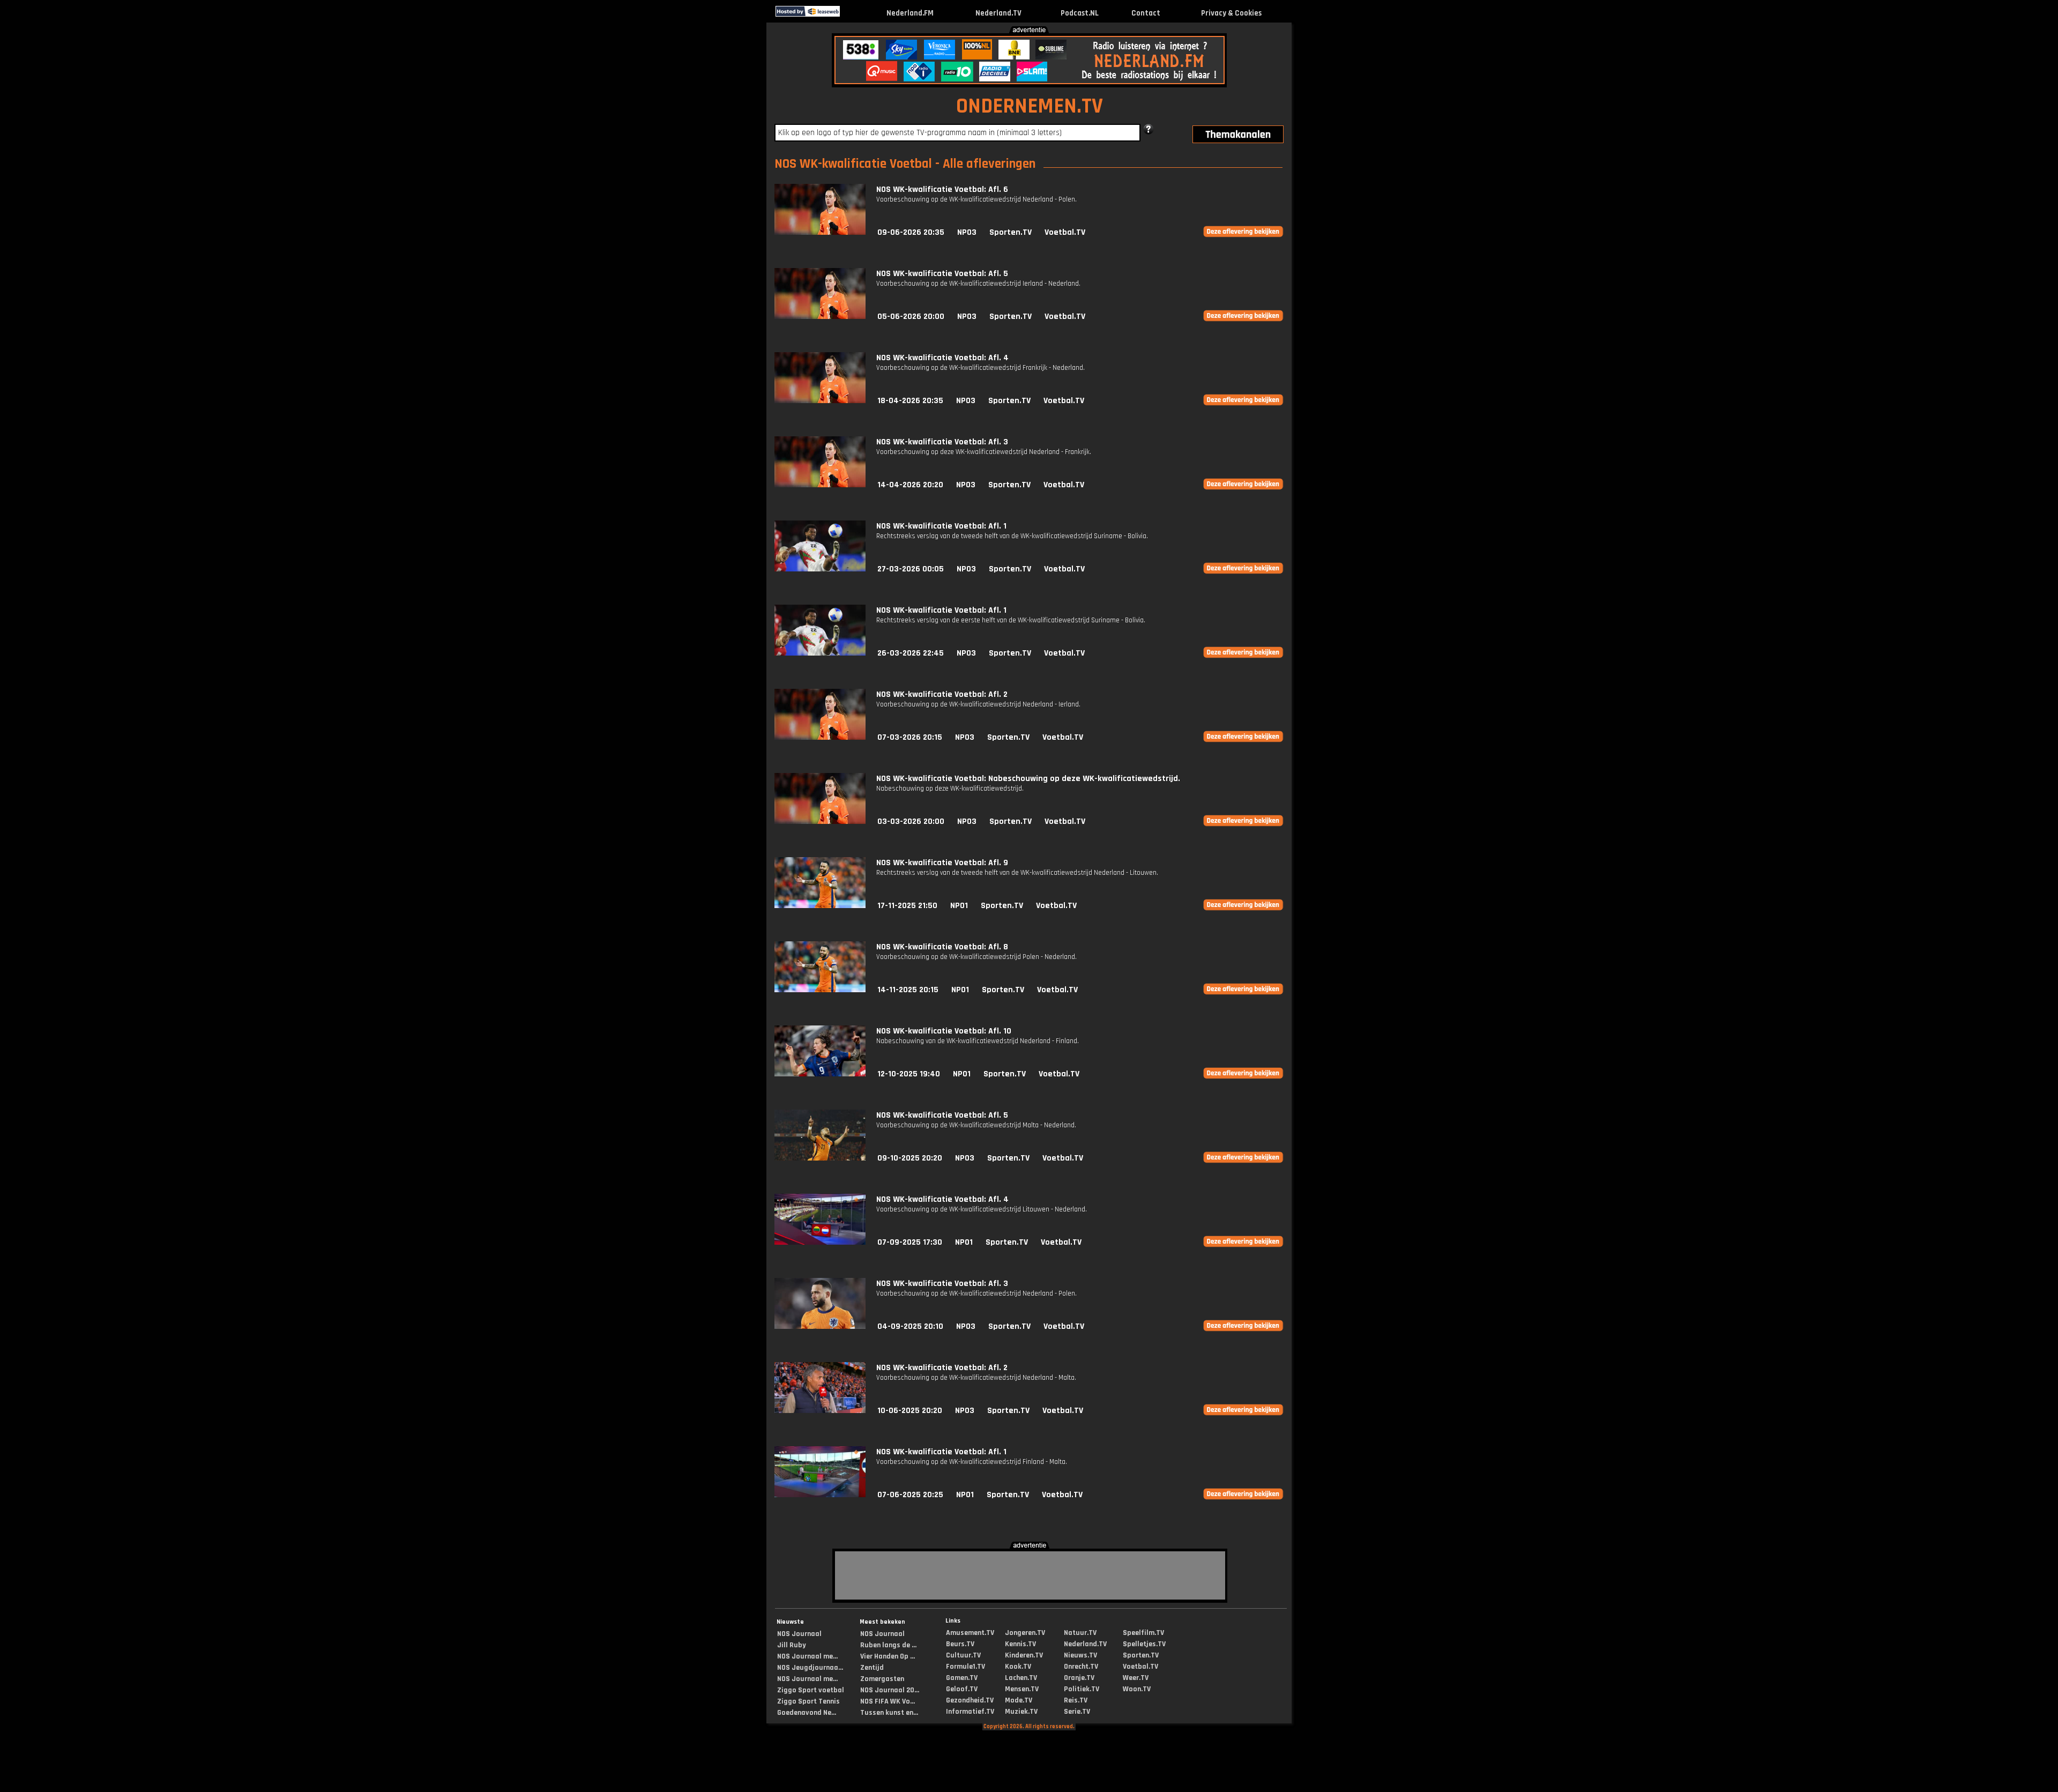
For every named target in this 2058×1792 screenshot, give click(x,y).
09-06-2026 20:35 (911, 232)
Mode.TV (1019, 1700)
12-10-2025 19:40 (909, 1074)
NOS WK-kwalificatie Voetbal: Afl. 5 (942, 274)
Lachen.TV (1021, 1678)
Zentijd (872, 1668)
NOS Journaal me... (807, 1656)
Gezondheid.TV (970, 1700)
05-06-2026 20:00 (911, 317)
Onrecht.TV (1081, 1667)
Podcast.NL (1080, 13)
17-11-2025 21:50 (907, 906)
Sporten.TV (1011, 232)
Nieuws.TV (1080, 1655)
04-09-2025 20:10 (910, 1326)
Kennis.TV (1020, 1644)
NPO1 (959, 906)
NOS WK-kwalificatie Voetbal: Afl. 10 (944, 1031)
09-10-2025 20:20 (910, 1158)
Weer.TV (1136, 1678)
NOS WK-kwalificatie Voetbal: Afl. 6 (942, 189)
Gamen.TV (962, 1678)
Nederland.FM (910, 13)
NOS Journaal (799, 1634)
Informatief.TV (970, 1712)
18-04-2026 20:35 (910, 401)
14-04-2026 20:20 (910, 485)
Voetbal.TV (1065, 232)
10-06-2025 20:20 (910, 1411)
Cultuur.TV (963, 1655)
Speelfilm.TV (1143, 1633)
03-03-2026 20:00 (911, 821)
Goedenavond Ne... (807, 1713)
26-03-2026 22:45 (911, 653)
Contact (1146, 13)
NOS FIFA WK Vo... (888, 1701)
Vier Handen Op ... (888, 1656)
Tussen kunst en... (889, 1713)
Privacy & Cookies (1231, 13)
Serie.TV (1077, 1712)
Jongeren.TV (1025, 1633)
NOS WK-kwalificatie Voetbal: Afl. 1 (941, 526)
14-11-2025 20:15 (908, 990)
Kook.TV (1018, 1667)
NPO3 (967, 232)
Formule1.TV (965, 1667)
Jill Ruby (792, 1645)
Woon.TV (1137, 1689)
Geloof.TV (962, 1689)
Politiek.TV (1082, 1689)
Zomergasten (882, 1679)
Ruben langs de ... (888, 1645)
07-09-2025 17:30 (910, 1242)
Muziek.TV (1021, 1712)
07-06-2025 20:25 (910, 1495)
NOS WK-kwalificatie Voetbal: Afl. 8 (942, 947)
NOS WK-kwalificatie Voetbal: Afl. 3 (942, 442)
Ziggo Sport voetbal (811, 1690)
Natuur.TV (1080, 1633)
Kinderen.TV (1024, 1655)
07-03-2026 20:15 (910, 737)
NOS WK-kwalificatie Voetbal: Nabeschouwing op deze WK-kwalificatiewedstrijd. (1028, 779)
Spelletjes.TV (1144, 1644)
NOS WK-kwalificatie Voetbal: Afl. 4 (942, 358)
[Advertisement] (435, 106)
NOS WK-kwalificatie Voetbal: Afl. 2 (942, 694)
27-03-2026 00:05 (911, 569)
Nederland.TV (998, 13)
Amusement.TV (970, 1633)
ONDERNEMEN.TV (1030, 106)
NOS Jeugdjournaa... (810, 1668)
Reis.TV (1076, 1700)
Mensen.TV (1022, 1689)
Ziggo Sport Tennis (808, 1701)
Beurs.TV (960, 1644)
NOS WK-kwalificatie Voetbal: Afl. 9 (942, 863)
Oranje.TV (1079, 1678)
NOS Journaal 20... (890, 1690)
